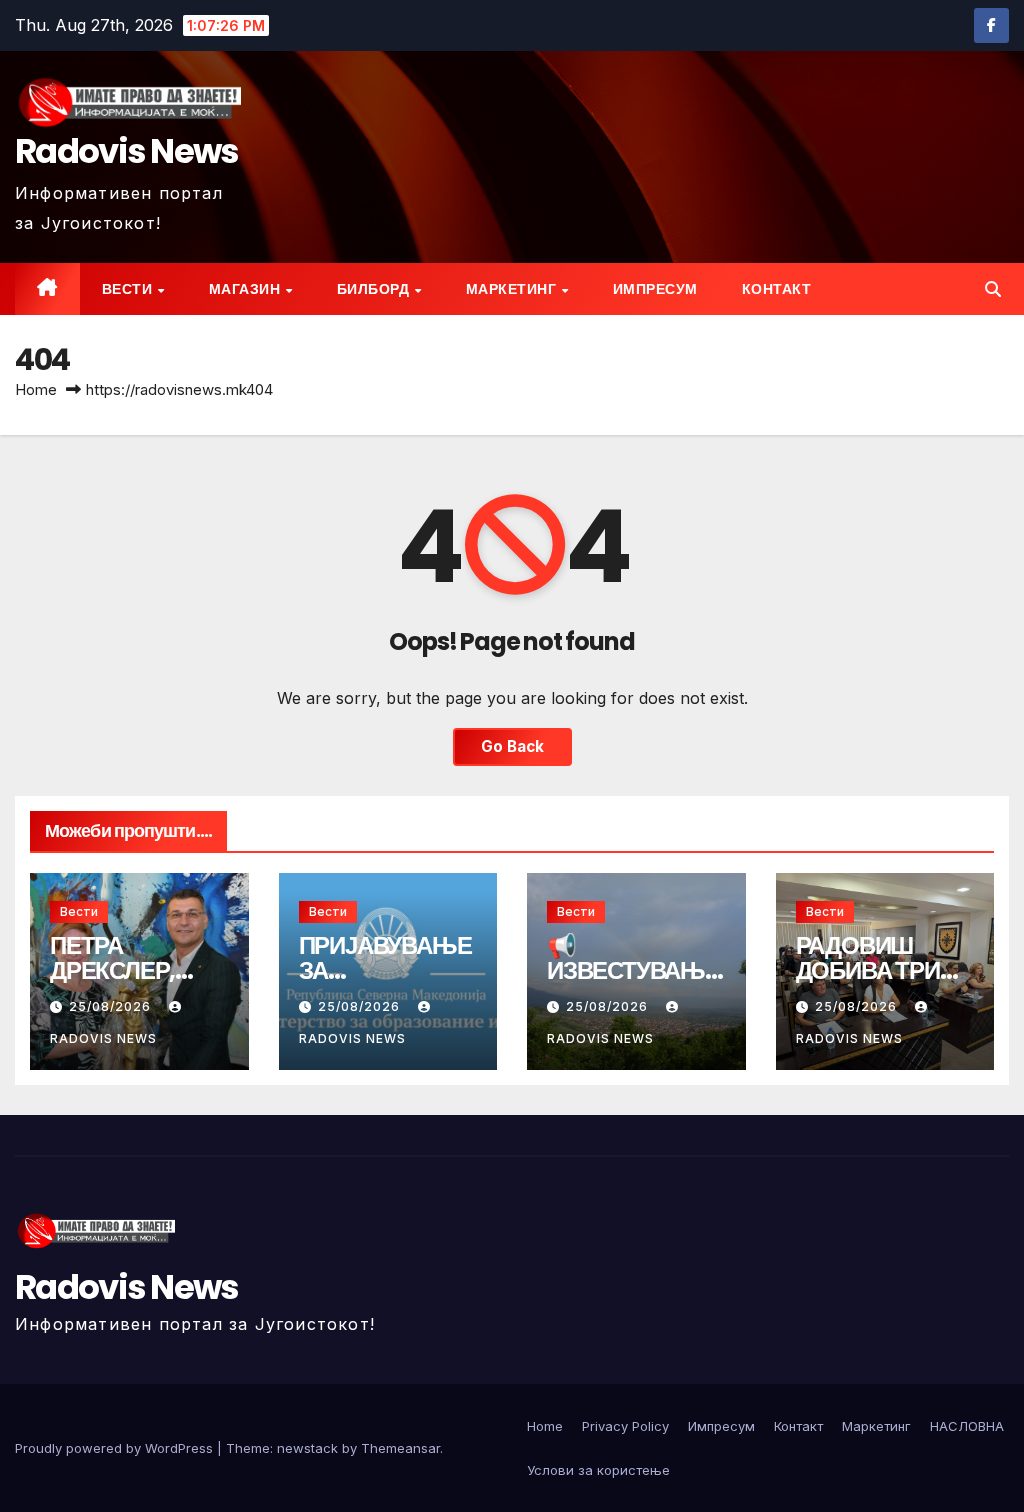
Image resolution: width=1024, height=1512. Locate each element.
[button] (993, 289)
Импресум (655, 289)
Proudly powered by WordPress (116, 1448)
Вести (129, 289)
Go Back (512, 746)
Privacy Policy (625, 1426)
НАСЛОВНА (967, 1426)
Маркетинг (513, 289)
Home (36, 389)
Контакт (777, 289)
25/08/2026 (112, 1006)
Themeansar (400, 1448)
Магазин (246, 289)
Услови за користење (598, 1470)
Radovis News (127, 151)
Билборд (375, 289)
